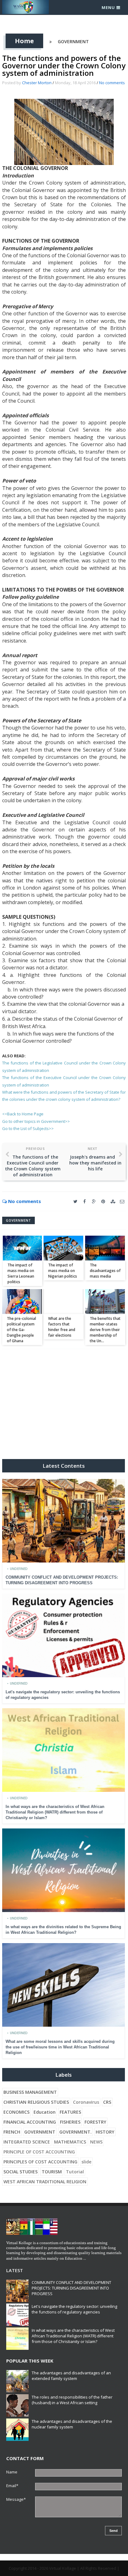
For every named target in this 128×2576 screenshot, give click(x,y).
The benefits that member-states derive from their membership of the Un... (105, 1330)
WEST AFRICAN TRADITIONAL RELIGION (45, 2182)
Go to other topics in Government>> (36, 1121)
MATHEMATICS (70, 2142)
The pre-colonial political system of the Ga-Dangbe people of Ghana (21, 1330)
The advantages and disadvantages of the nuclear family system (72, 2424)
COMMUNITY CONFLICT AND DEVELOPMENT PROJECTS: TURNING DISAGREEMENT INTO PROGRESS (71, 2288)
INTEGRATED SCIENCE (27, 2142)
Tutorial (75, 2172)
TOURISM (52, 2172)
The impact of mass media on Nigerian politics (63, 1271)
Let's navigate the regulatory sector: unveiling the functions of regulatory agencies (74, 2309)
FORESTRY (95, 2122)
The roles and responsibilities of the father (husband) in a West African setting (72, 2400)
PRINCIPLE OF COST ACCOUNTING (39, 2152)
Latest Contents (64, 1466)
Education (45, 2112)
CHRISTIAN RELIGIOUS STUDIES (36, 2102)
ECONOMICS (16, 2112)
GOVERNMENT (73, 41)
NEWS (96, 2142)
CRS (107, 2102)
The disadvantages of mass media (105, 1271)
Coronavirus (86, 2102)
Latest (15, 2270)
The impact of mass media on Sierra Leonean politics (21, 1273)
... (85, 2258)
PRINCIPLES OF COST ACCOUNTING (40, 2162)
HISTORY (105, 2132)
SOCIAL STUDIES (21, 2172)
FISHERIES (70, 2122)
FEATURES (70, 2112)
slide (86, 2162)
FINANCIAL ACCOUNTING (30, 2122)
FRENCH (12, 2132)
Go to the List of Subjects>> (28, 1128)
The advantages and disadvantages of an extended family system (71, 2376)
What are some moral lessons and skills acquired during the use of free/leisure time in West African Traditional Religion (60, 2047)
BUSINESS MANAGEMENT (30, 2092)
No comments (112, 83)
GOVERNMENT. (75, 2132)
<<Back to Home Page (23, 1114)
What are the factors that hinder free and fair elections (62, 1327)
